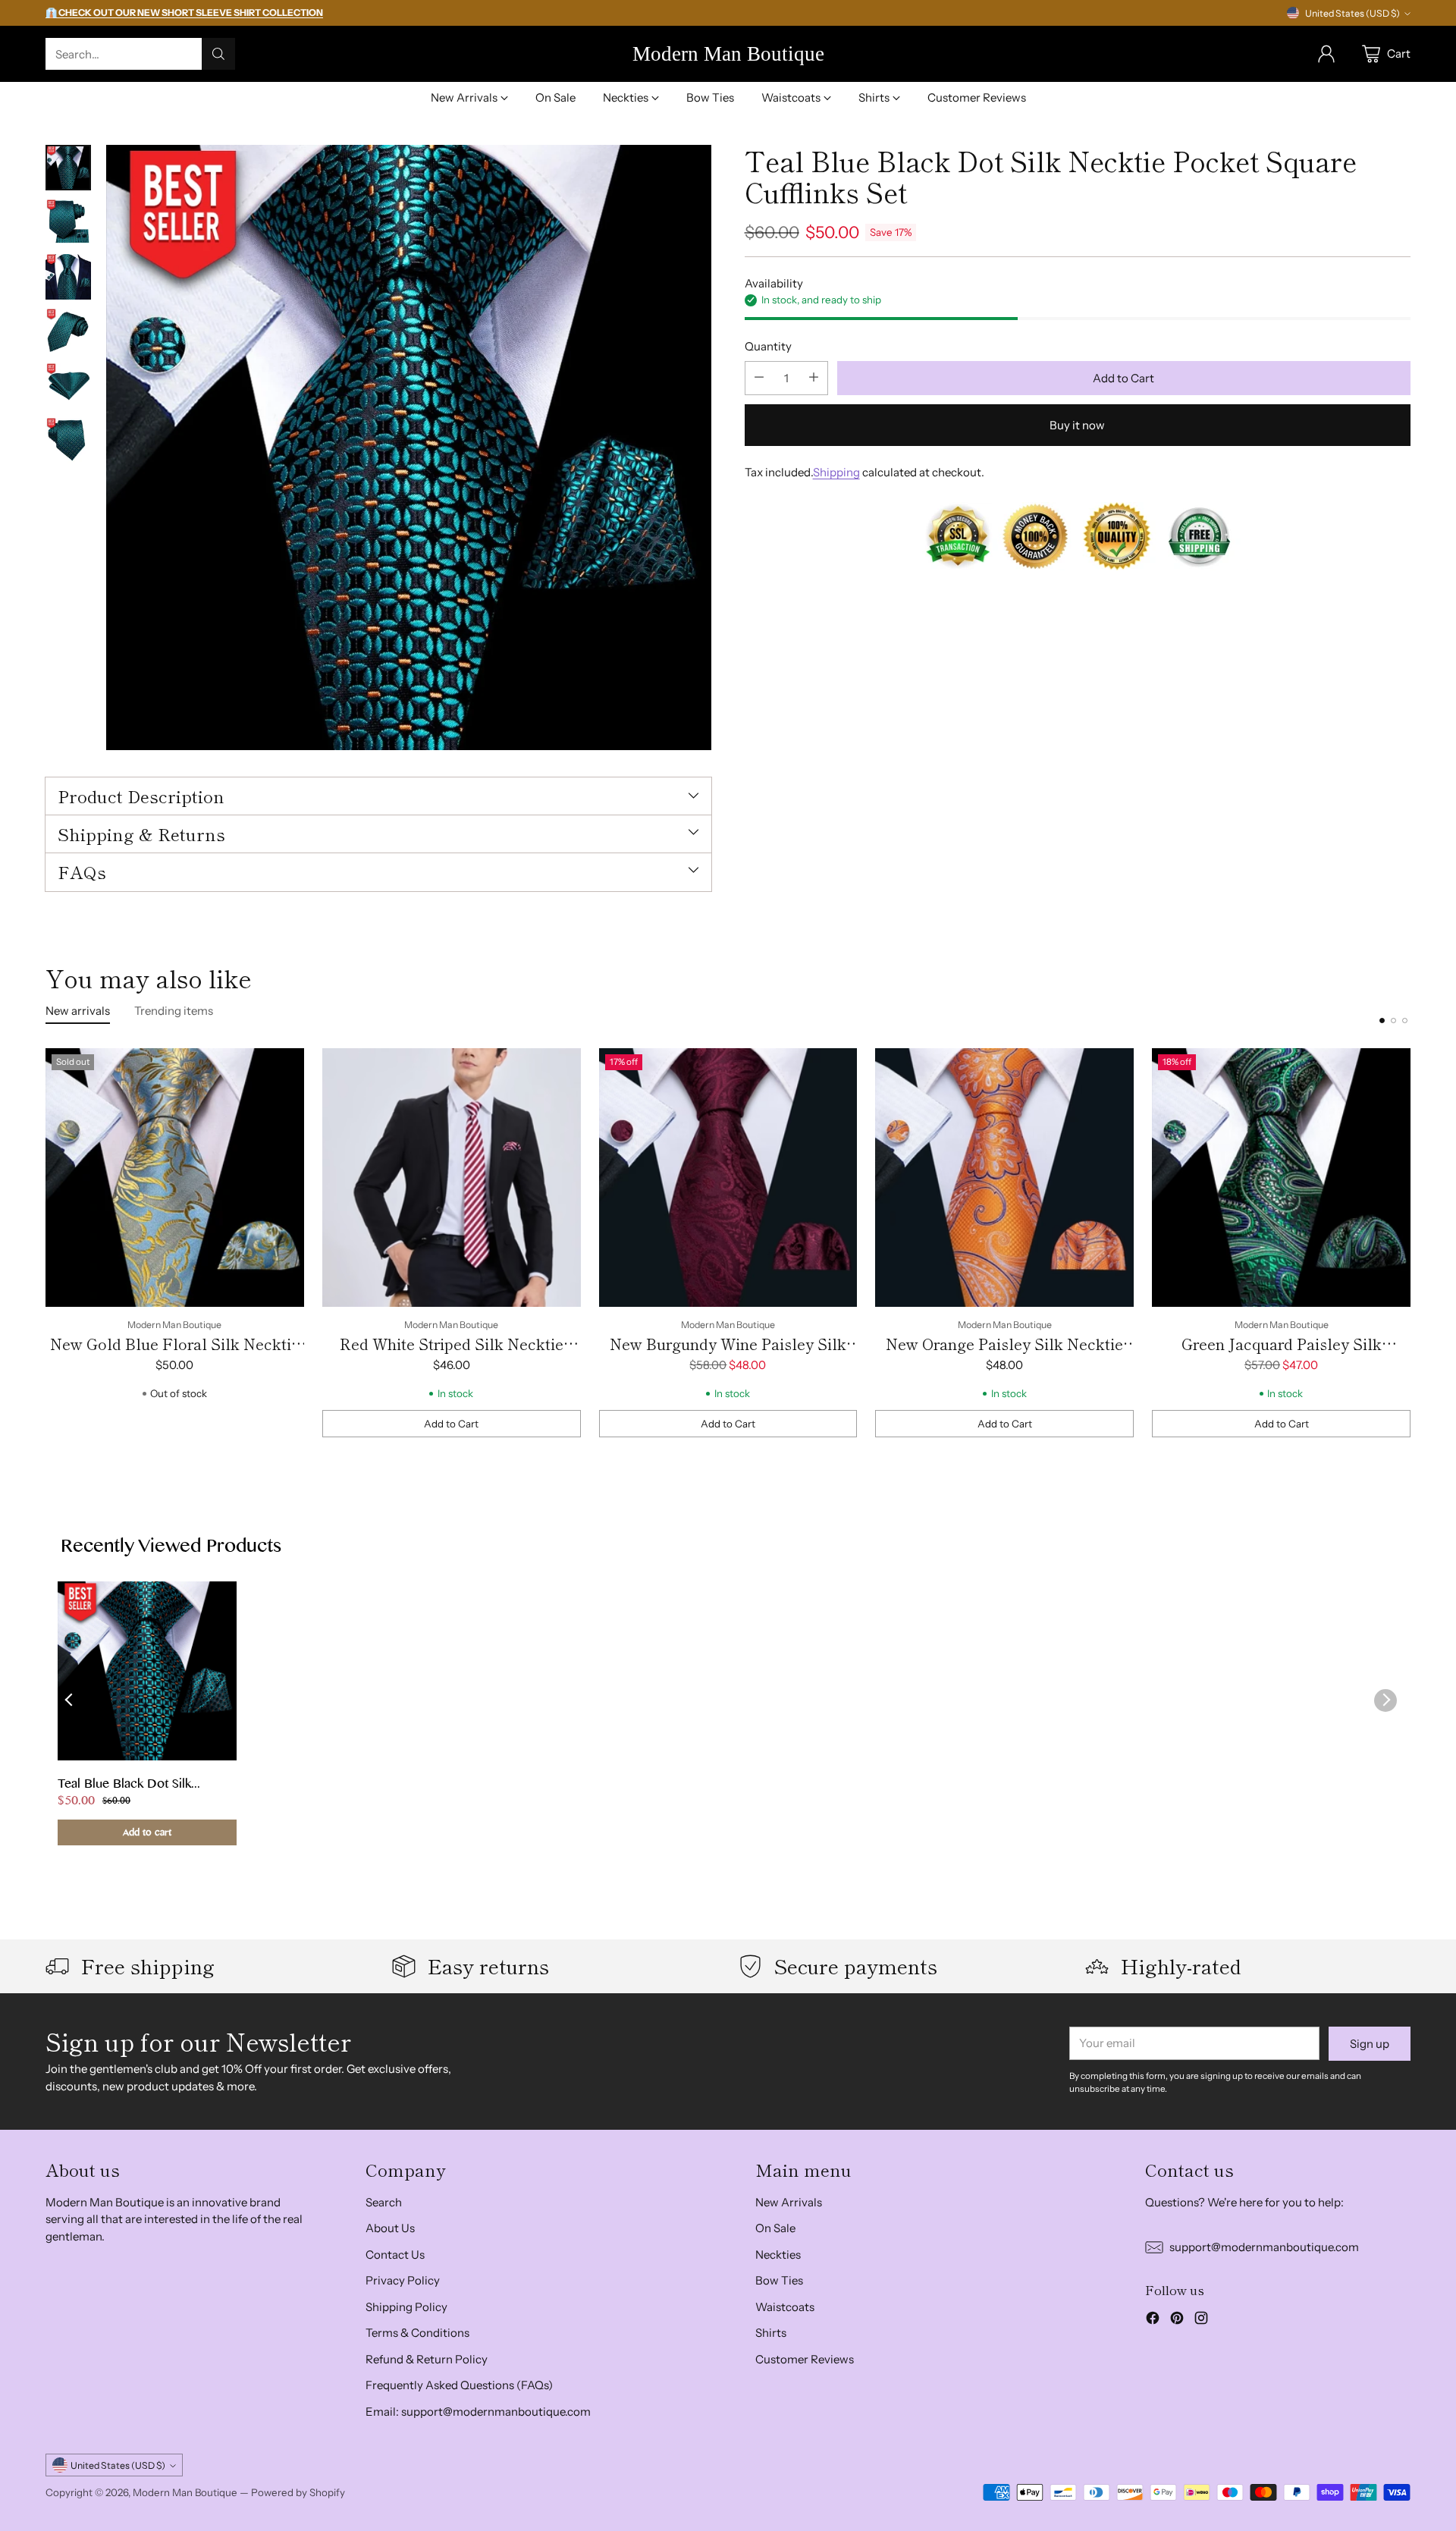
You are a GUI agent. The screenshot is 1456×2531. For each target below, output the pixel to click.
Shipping (836, 471)
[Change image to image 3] (68, 277)
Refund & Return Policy (427, 2359)
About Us (390, 2228)
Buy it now (1077, 424)
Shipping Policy (406, 2307)
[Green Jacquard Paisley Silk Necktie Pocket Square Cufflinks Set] (1281, 1178)
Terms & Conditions (417, 2333)
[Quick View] (284, 1068)
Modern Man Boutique (185, 2492)
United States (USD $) (1352, 13)
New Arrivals (789, 2202)
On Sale (775, 2228)
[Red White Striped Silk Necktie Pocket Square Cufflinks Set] (452, 1178)
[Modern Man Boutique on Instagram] (1201, 2321)
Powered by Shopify (298, 2492)
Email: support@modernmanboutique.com (478, 2412)
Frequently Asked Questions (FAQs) (459, 2385)
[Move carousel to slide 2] (1393, 1021)
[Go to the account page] (1326, 54)
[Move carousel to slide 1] (1382, 1021)
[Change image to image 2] (68, 222)
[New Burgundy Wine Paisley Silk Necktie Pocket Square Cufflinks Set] (728, 1178)
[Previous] (45, 1243)
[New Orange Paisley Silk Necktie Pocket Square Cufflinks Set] (1004, 1178)
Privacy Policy (403, 2280)
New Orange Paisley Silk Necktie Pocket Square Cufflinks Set (1004, 1355)
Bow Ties (779, 2280)
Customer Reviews (805, 2359)
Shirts (771, 2333)
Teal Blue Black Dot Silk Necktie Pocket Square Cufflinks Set (124, 1785)
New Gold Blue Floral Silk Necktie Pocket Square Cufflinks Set (175, 1355)
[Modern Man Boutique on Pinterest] (1177, 2321)
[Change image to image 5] (68, 386)
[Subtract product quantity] (759, 377)
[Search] (218, 54)
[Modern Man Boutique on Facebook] (1153, 2321)
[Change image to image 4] (68, 331)
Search (384, 2202)
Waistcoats (785, 2307)
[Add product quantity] (814, 377)
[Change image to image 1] (68, 168)
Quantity (768, 345)
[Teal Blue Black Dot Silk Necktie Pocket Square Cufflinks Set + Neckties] (409, 447)
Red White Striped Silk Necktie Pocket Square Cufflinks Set (452, 1355)
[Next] (1410, 1243)
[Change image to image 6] (68, 441)
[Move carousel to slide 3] (1405, 1021)
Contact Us (395, 2255)
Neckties (778, 2255)
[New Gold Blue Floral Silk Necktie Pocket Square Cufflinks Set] (175, 1178)
